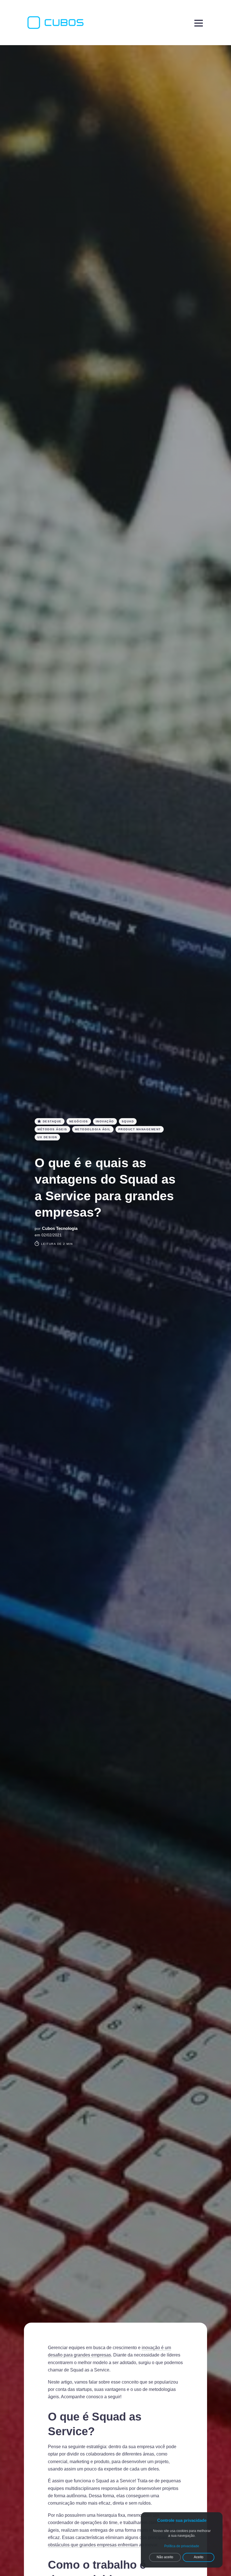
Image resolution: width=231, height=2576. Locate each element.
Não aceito (165, 2557)
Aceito (199, 2557)
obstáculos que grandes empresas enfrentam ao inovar (103, 2545)
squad (128, 1121)
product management (140, 1129)
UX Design (47, 1137)
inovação (105, 1121)
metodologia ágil (93, 1129)
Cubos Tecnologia (60, 1228)
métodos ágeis (52, 1129)
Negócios (79, 1121)
